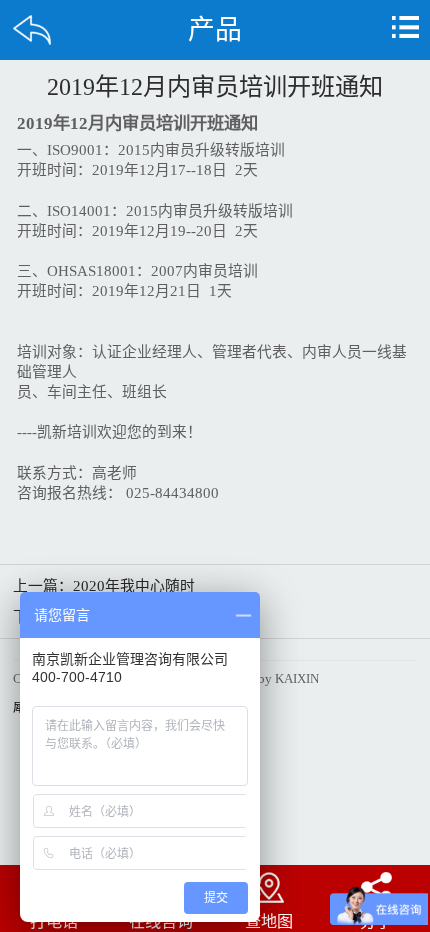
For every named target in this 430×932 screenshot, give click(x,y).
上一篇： (104, 586)
